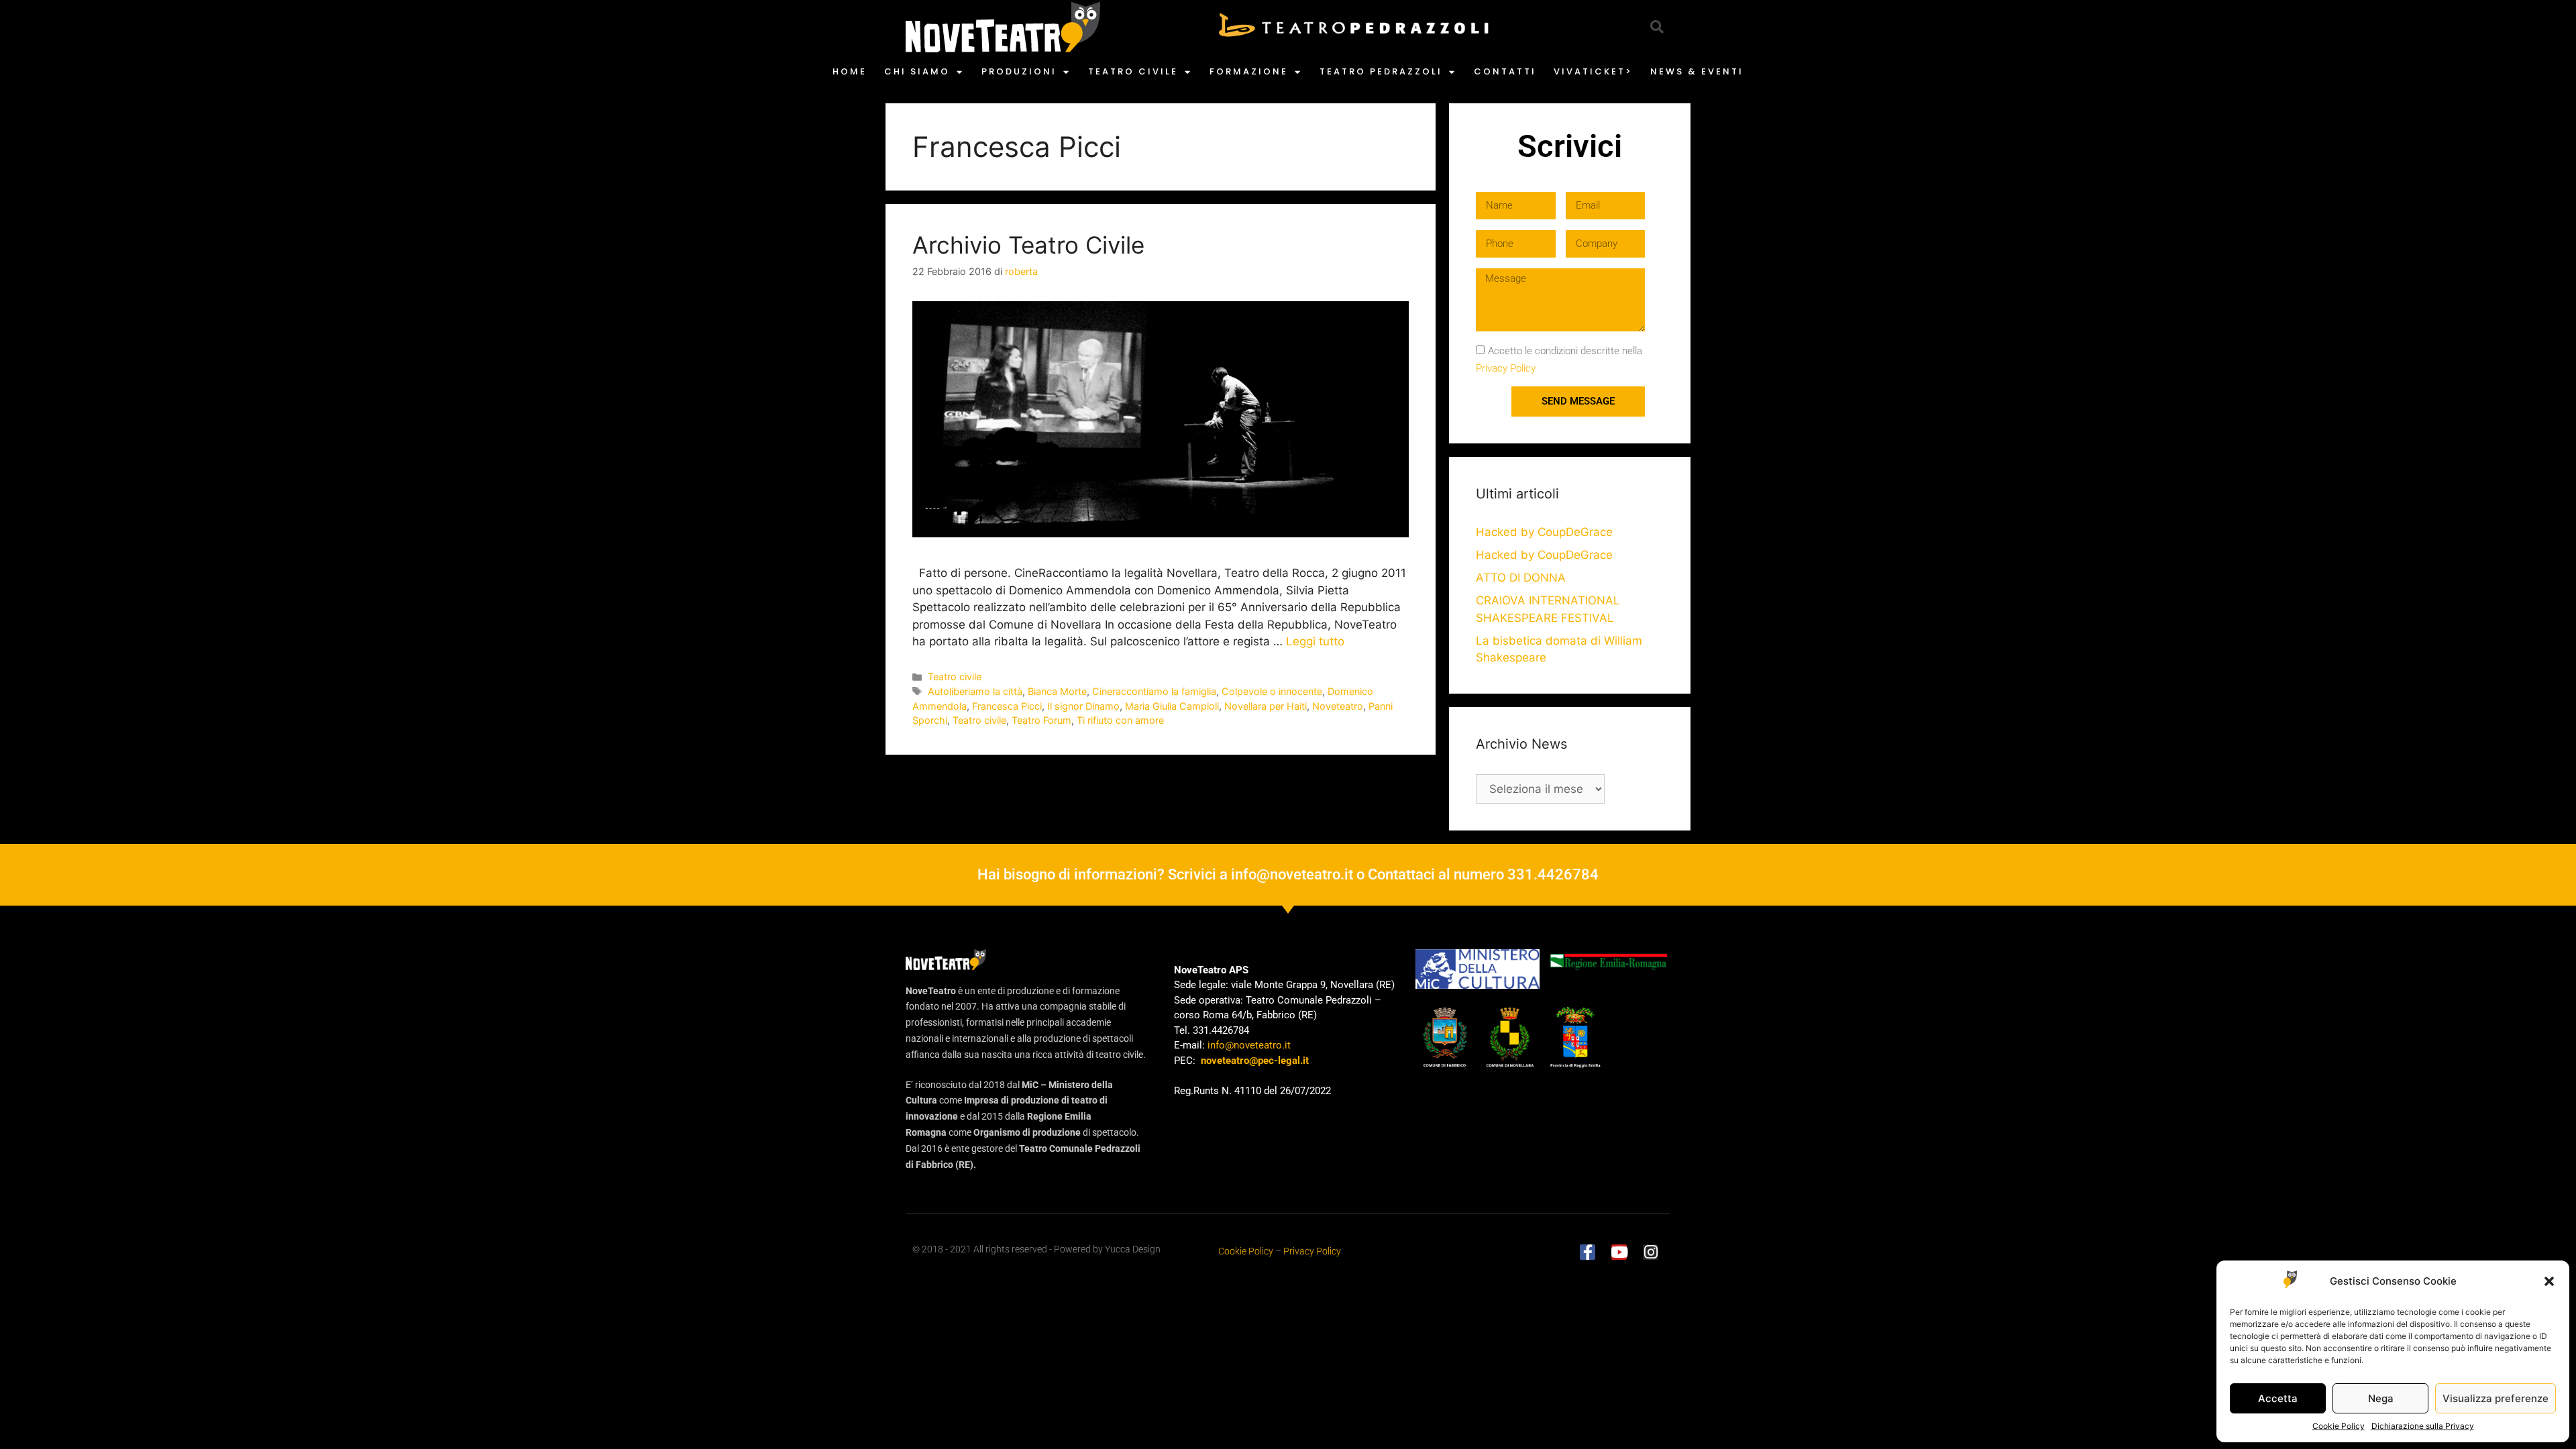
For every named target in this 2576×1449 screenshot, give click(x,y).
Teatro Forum (1041, 720)
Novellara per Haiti (1266, 706)
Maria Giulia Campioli (1172, 706)
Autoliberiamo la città (975, 691)
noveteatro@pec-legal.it (1255, 1061)
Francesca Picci (1007, 706)
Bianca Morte (1057, 691)
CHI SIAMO (917, 71)
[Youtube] (1619, 1252)
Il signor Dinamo (1083, 706)
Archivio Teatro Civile (1028, 245)
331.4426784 (1553, 874)
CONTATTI (1505, 71)
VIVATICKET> (1593, 71)
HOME (850, 71)
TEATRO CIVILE (1133, 71)
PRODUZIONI (1019, 71)
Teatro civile (955, 677)
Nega (2381, 1398)
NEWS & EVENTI (1697, 71)
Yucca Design (1133, 1249)
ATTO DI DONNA (1521, 578)
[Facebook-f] (1588, 1252)
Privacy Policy (1506, 368)
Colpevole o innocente (1272, 691)
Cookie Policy (2339, 1426)
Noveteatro (1338, 706)
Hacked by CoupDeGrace (1544, 532)
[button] (2549, 1281)
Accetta (2278, 1398)
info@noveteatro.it (1292, 874)
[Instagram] (1651, 1252)
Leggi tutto (1315, 641)
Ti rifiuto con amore (1120, 720)
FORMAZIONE (1249, 71)
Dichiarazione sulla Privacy (2423, 1426)
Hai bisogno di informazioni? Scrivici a (1104, 874)
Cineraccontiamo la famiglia (1154, 691)
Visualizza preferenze (2495, 1398)
